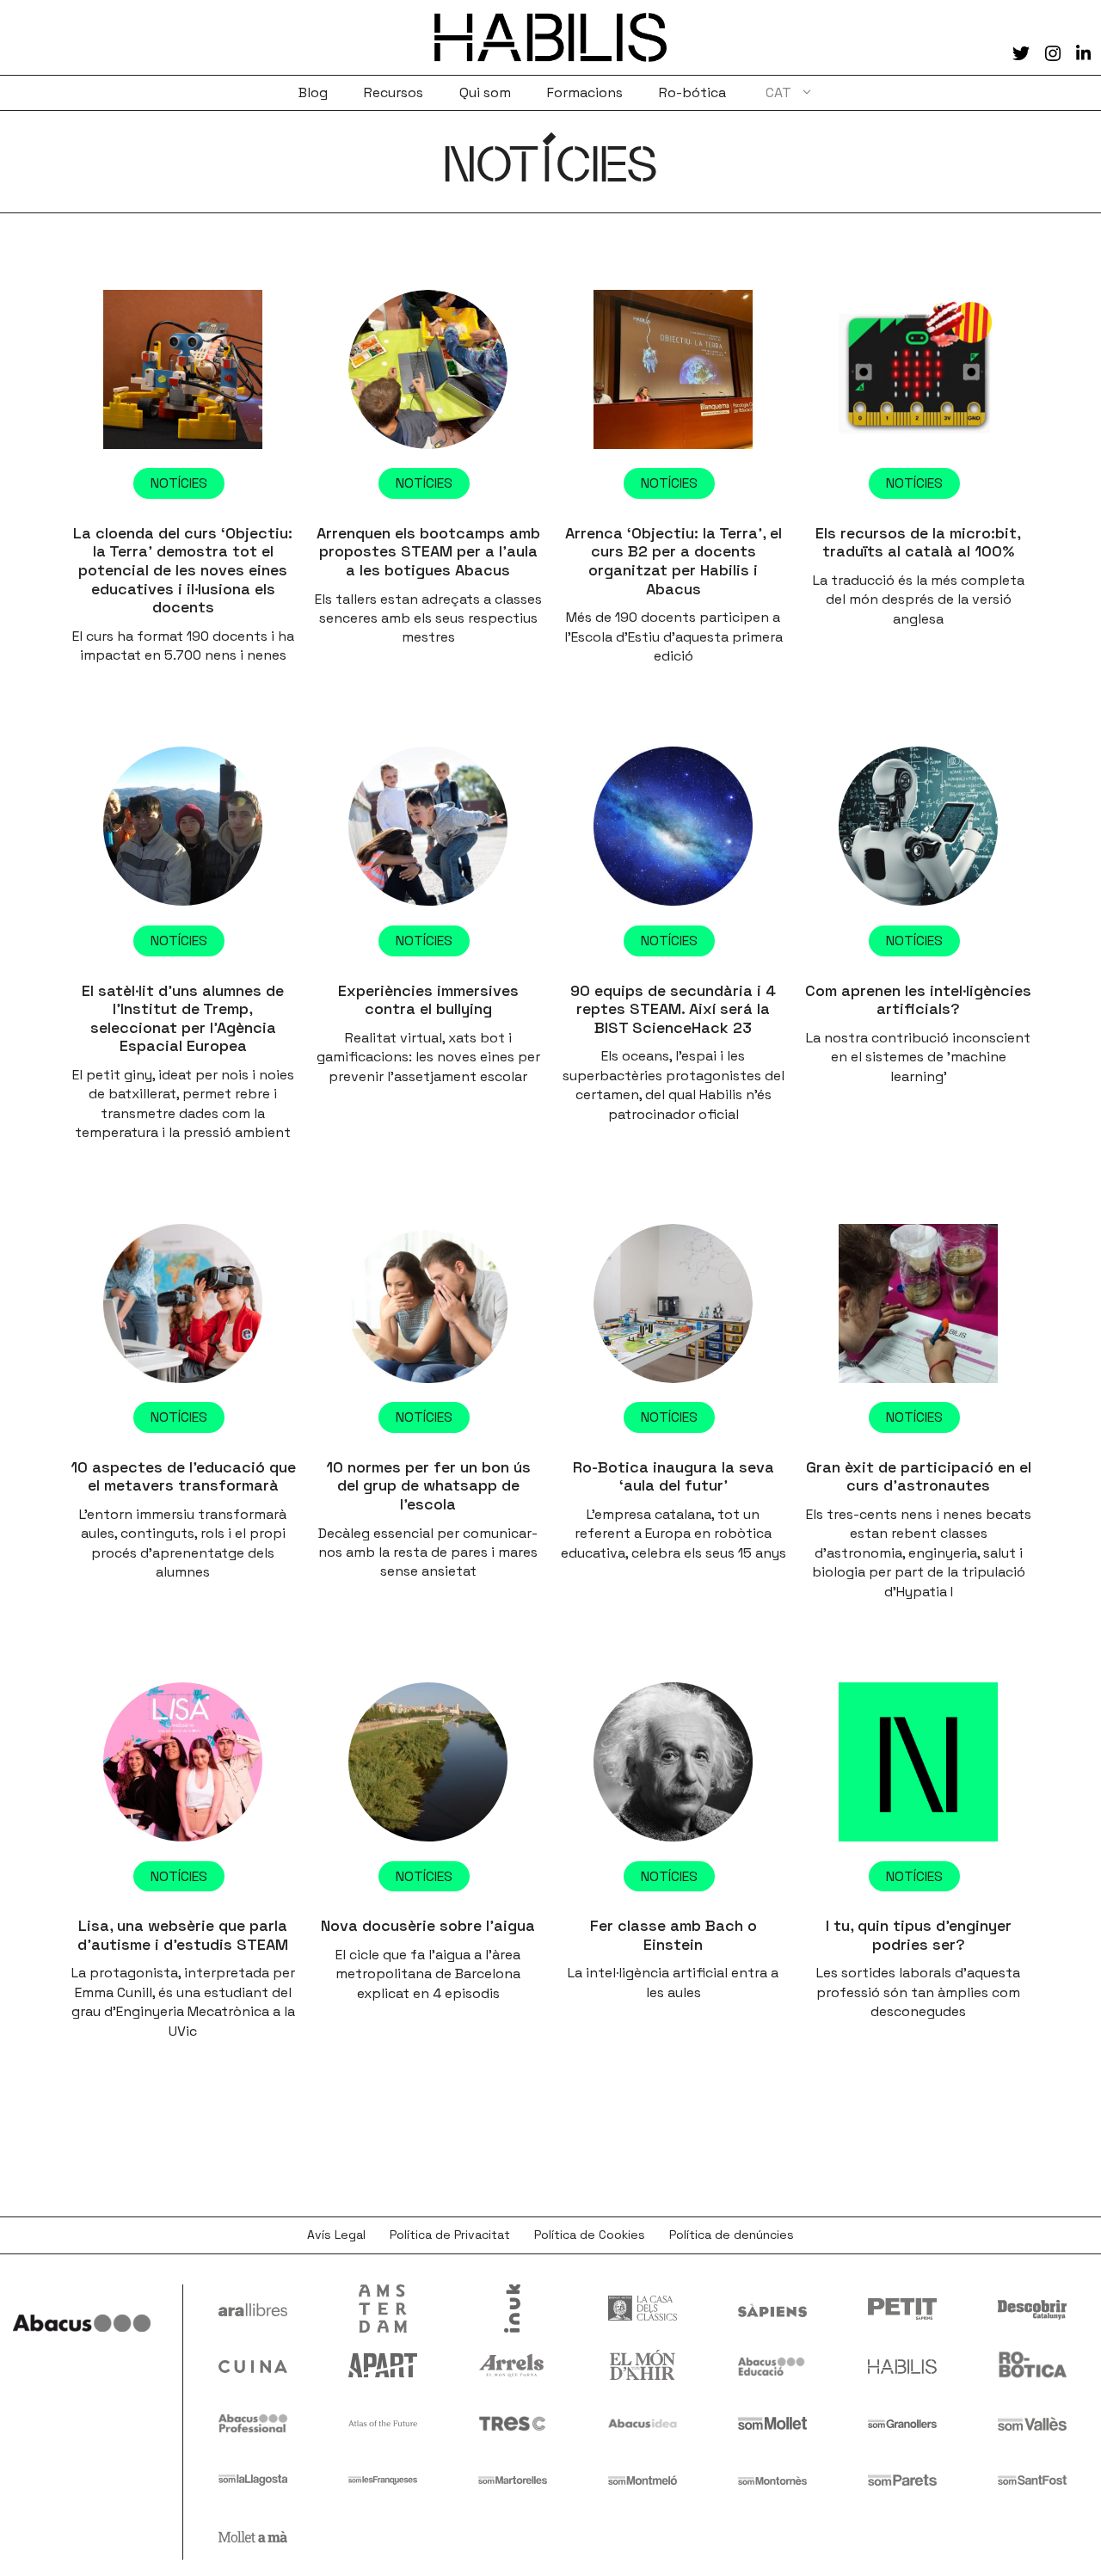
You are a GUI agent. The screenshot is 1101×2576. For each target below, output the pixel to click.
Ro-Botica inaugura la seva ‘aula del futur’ (674, 1476)
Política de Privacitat (450, 2235)
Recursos (394, 92)
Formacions (585, 92)
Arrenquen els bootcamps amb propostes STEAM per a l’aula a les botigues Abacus (428, 551)
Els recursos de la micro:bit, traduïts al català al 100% (918, 542)
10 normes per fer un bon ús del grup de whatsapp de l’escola (428, 1485)
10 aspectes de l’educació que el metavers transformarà (183, 1476)
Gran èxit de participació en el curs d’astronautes (919, 1476)
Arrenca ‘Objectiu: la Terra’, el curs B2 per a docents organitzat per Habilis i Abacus (674, 561)
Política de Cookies (590, 2235)
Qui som (485, 92)
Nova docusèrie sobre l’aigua (428, 1925)
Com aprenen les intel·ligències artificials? (918, 1000)
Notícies (179, 483)
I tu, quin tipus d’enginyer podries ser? (919, 1935)
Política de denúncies (732, 2235)
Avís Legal (336, 2235)
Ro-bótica (692, 92)
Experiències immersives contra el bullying (428, 1000)
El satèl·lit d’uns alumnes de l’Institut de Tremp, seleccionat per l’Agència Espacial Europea (183, 1018)
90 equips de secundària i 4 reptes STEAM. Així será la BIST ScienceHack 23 (673, 1009)
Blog (313, 92)
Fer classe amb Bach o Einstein (674, 1935)
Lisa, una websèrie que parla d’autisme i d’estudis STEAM (183, 1935)
